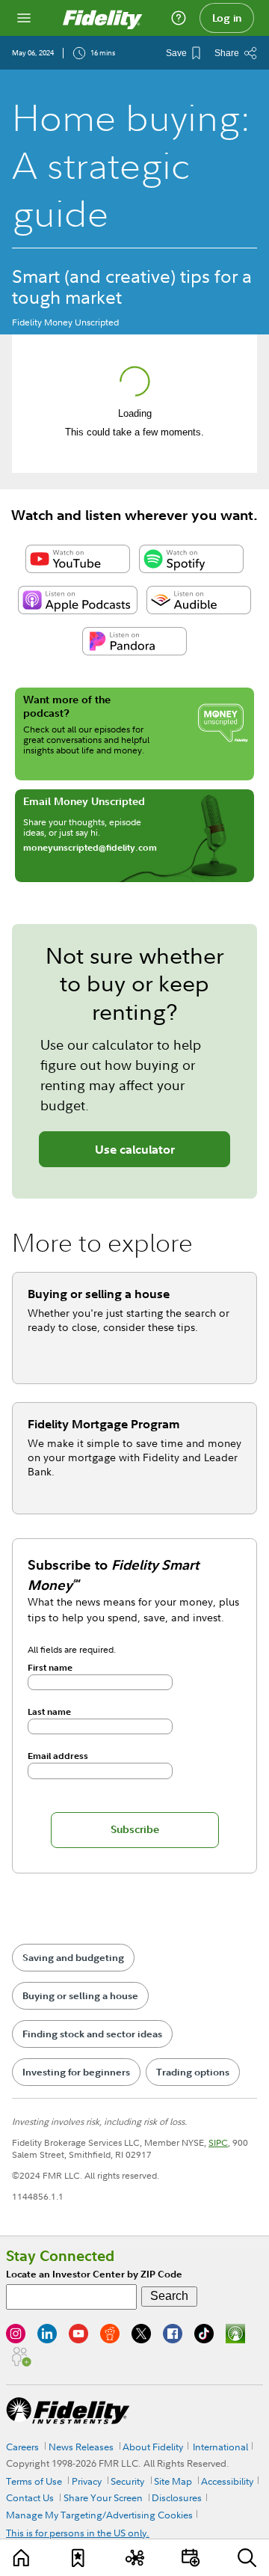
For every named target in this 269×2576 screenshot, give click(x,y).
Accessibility (227, 2481)
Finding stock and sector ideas (92, 2034)
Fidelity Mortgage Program (104, 1424)
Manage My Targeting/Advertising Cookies (99, 2515)
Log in (227, 18)
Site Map (173, 2481)
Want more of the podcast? (67, 706)
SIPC (218, 2142)
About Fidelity (153, 2447)
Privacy (87, 2481)
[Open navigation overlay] (24, 18)
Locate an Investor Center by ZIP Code (94, 2274)
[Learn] (22, 2558)
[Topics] (134, 2558)
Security (127, 2481)
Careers (22, 2447)
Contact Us (30, 2497)
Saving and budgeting (73, 1958)
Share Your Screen (103, 2497)
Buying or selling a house (99, 1294)
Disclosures (177, 2497)
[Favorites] (78, 2558)
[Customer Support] (179, 18)
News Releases (81, 2447)
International (220, 2447)
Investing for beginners (76, 2072)
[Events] (191, 2558)
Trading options (193, 2072)
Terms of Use (34, 2481)
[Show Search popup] (247, 2558)
